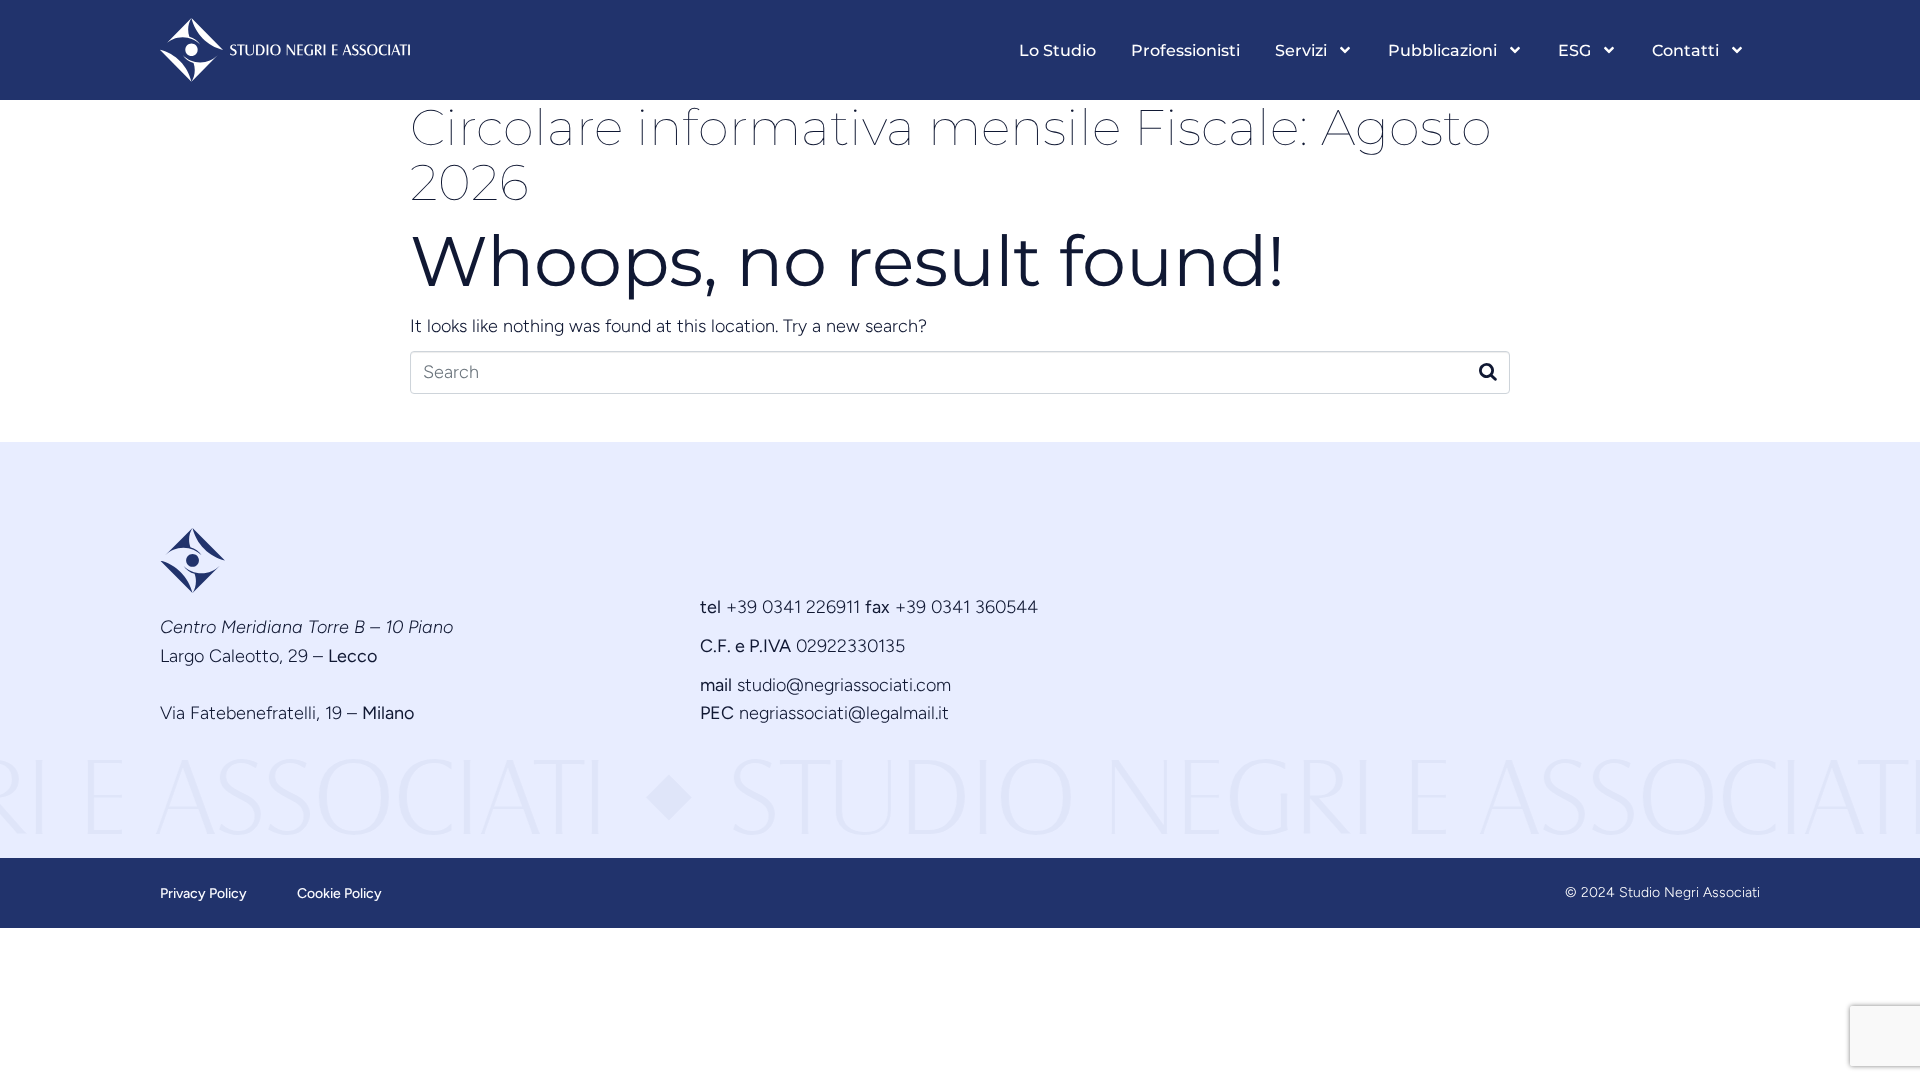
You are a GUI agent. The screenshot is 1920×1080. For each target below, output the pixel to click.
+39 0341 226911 (793, 607)
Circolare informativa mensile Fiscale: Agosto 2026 (951, 155)
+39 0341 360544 (966, 607)
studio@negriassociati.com (844, 685)
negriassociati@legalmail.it (844, 713)
